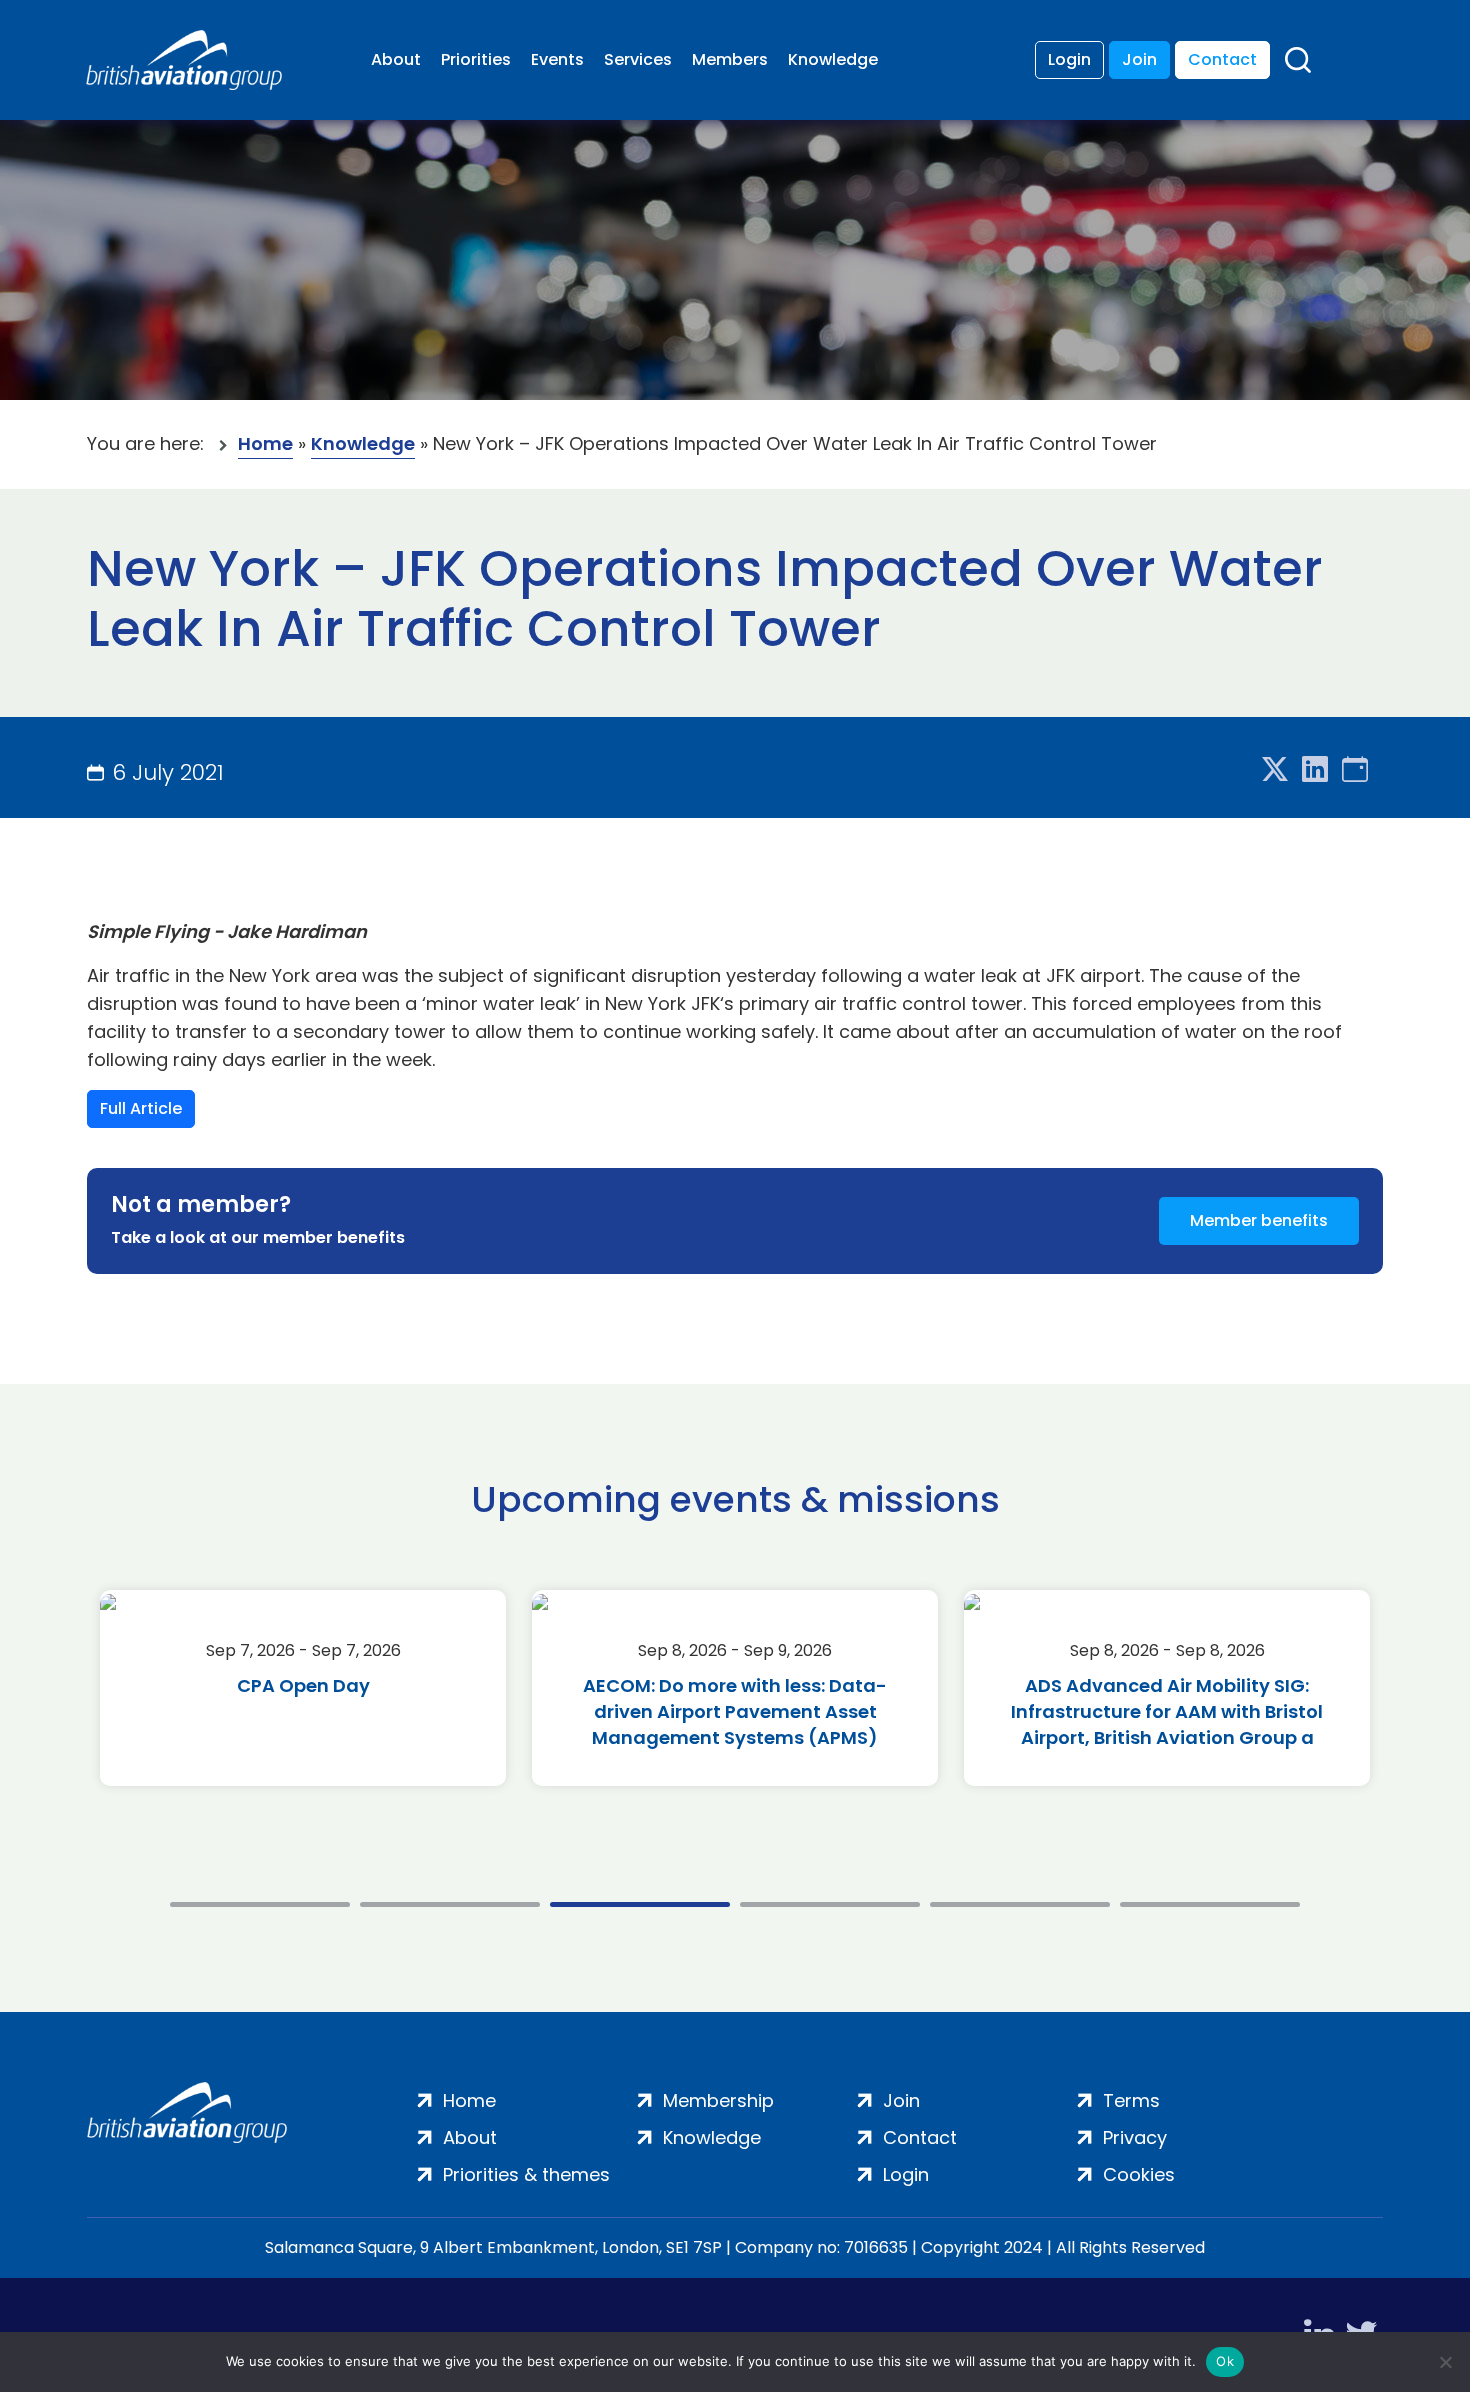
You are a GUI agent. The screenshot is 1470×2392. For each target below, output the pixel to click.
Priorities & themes (526, 2174)
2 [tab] (450, 1904)
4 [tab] (830, 1904)
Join (1139, 59)
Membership (718, 2100)
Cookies (1139, 2174)
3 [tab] (640, 1904)
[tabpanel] (303, 1688)
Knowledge (833, 59)
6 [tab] (1210, 1904)
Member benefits (1259, 1220)
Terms (1131, 2100)
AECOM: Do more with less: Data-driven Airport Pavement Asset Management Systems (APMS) (735, 1711)
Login (1069, 59)
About (396, 59)
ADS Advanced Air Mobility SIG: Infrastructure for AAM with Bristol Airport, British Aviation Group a (1167, 1711)
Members (730, 59)
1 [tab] (260, 1904)
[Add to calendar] (1355, 770)
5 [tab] (1020, 1904)
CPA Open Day (303, 1685)
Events (557, 59)
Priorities (476, 59)
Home (265, 443)
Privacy (1135, 2137)
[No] (1445, 2362)
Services (638, 59)
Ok (1225, 2361)
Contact (1222, 59)
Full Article (141, 1108)
